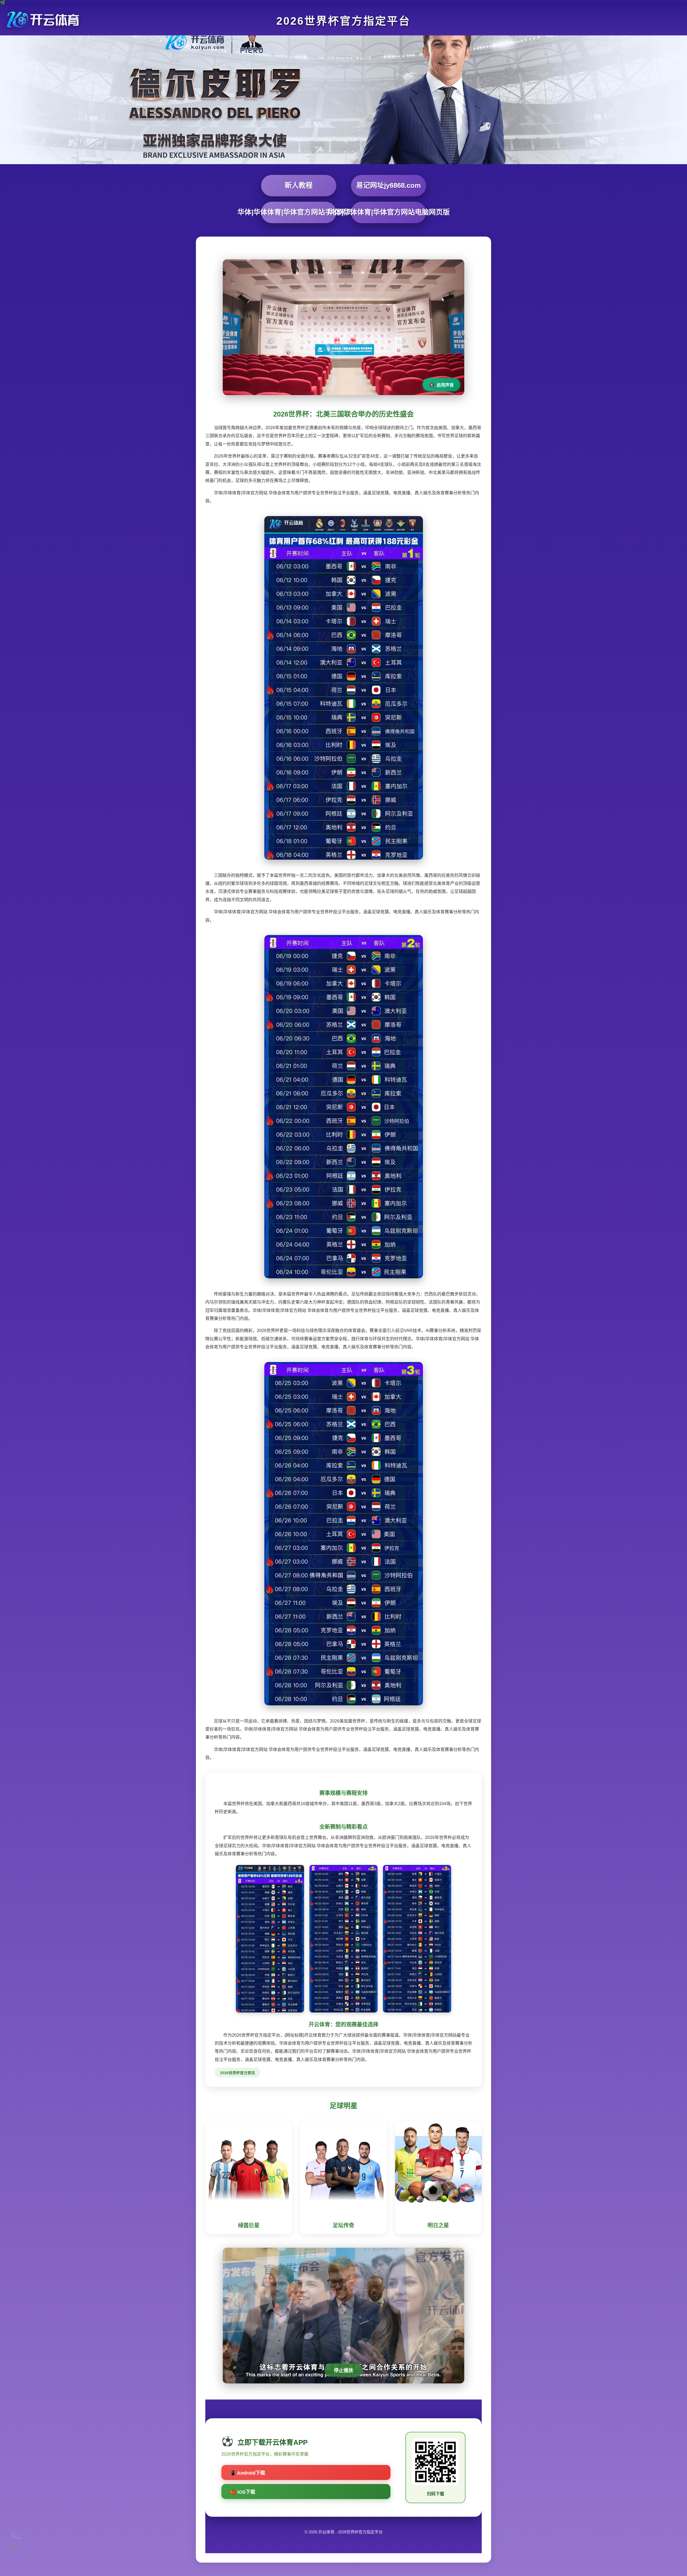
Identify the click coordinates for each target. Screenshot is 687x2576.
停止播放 (343, 2371)
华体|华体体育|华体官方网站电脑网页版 (389, 212)
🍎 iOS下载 (243, 2492)
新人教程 (299, 185)
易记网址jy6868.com (388, 185)
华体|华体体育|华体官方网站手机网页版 (299, 212)
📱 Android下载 (248, 2473)
